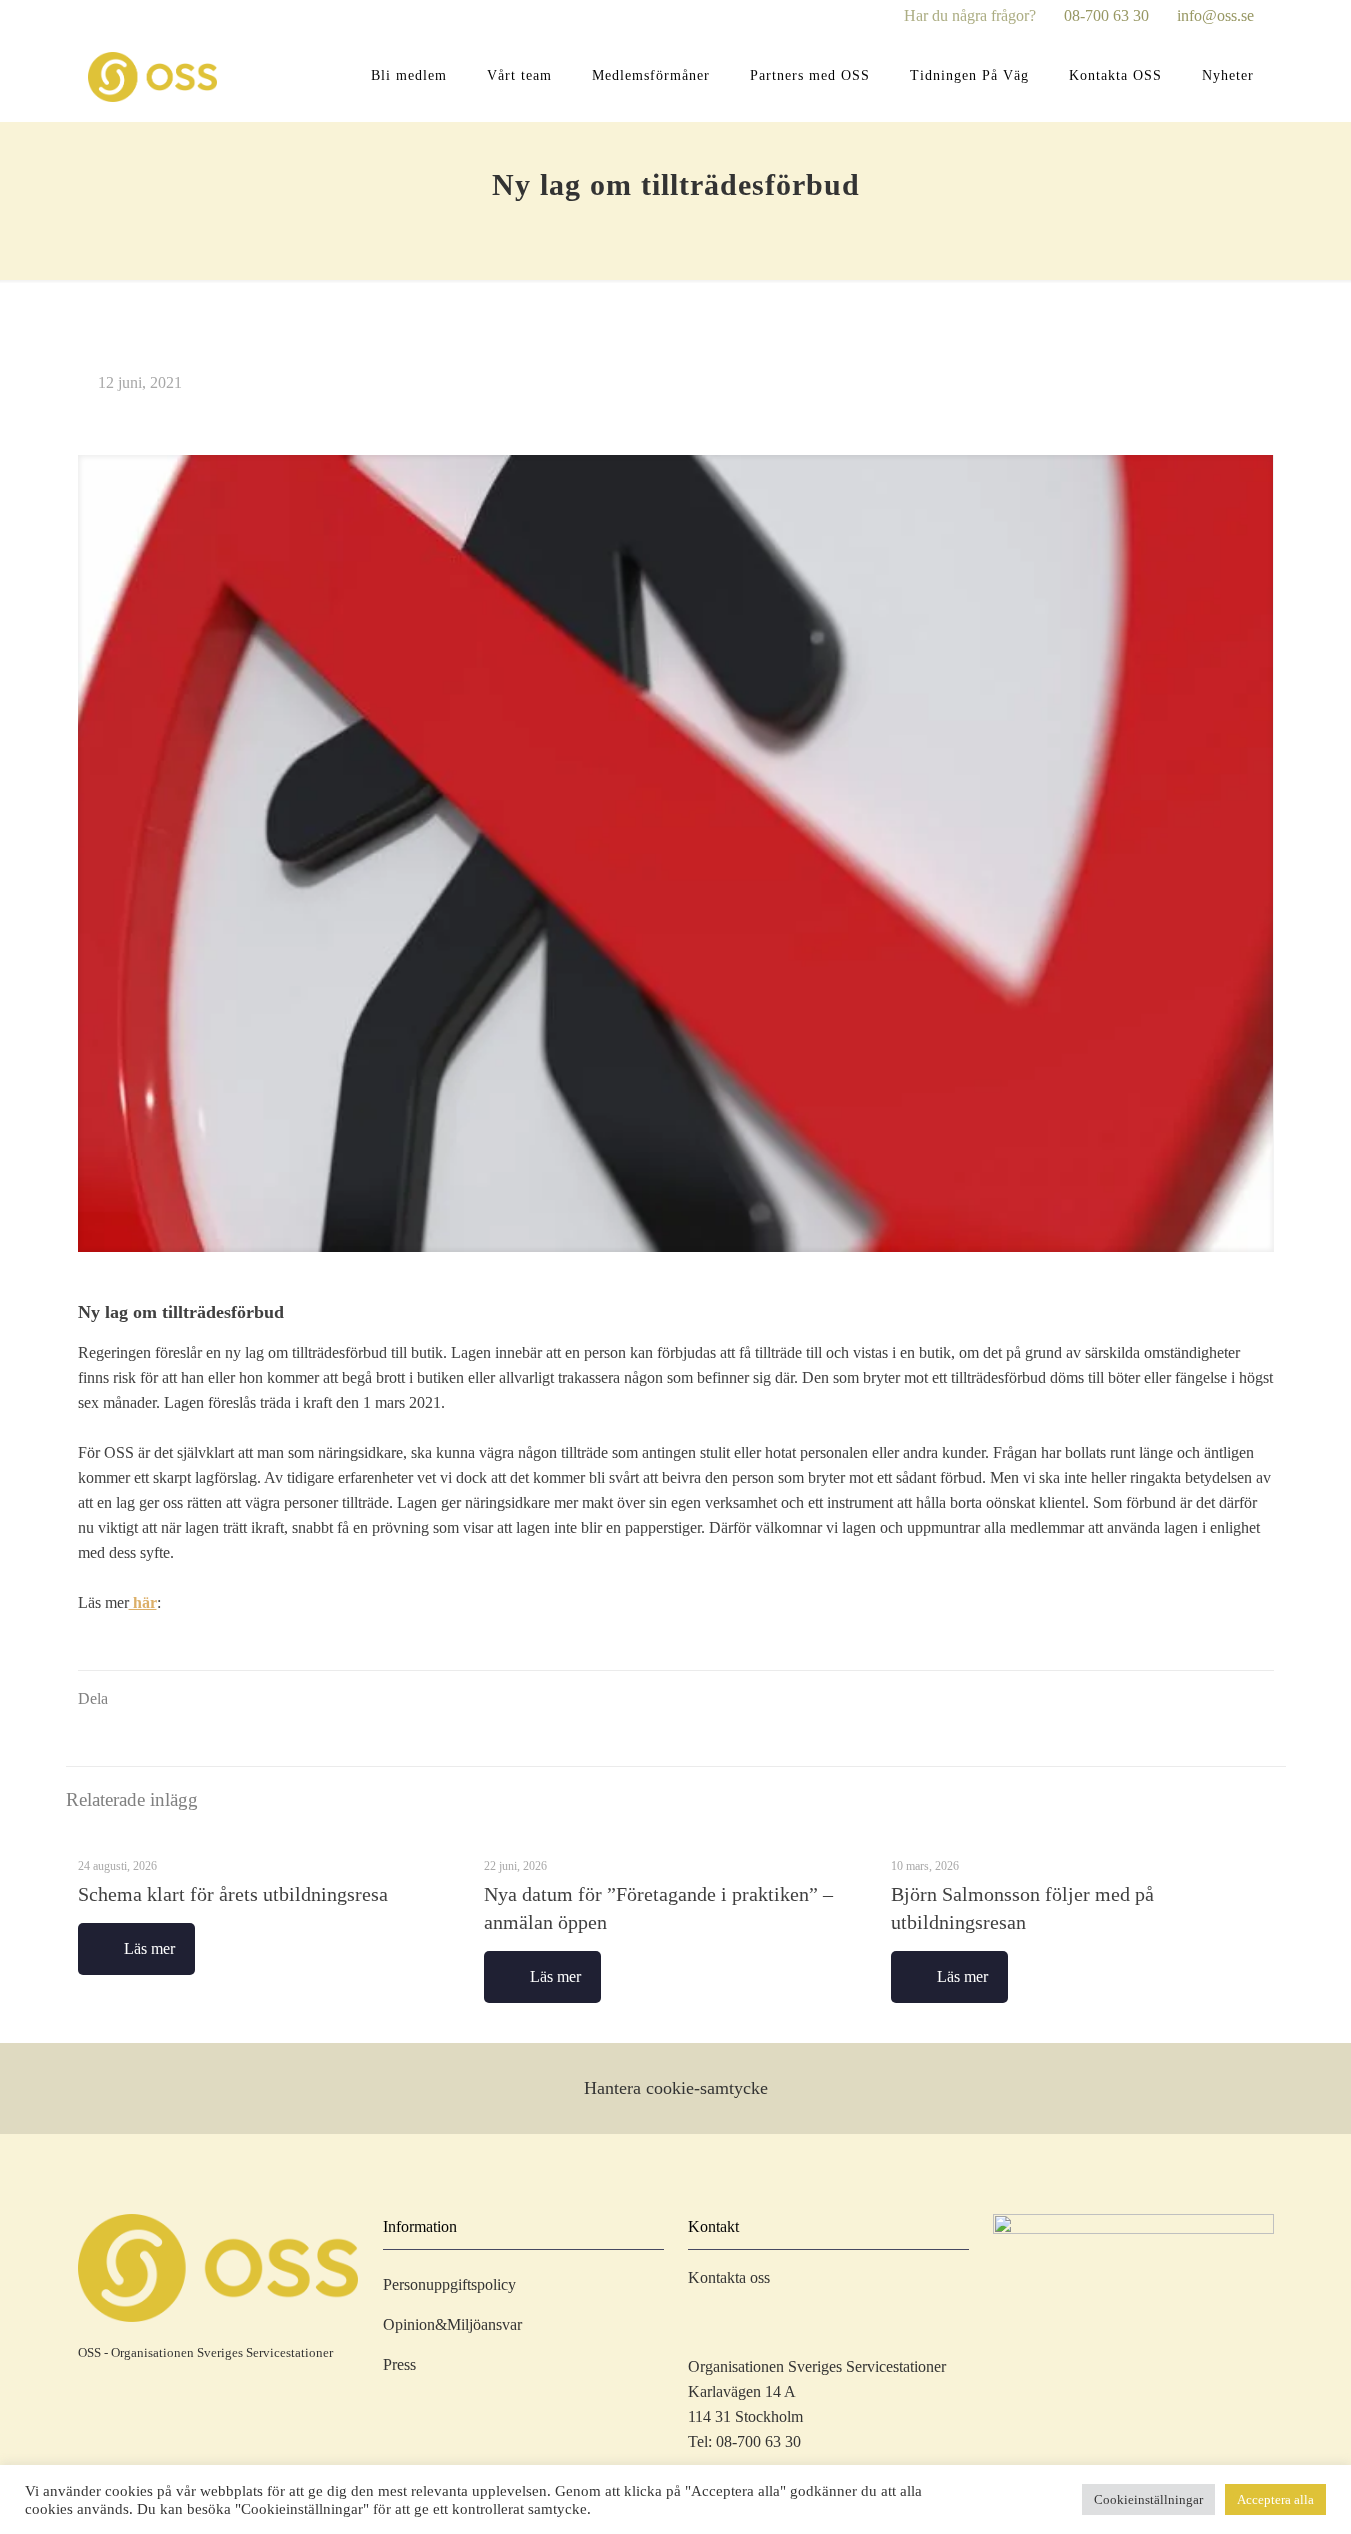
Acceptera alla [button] (1275, 2499)
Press (399, 2364)
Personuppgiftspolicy (449, 2284)
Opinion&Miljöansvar (452, 2324)
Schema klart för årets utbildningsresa (233, 1894)
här (143, 1602)
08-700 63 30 (1106, 15)
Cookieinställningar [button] (1148, 2499)
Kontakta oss (729, 2277)
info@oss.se (1215, 15)
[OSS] (153, 76)
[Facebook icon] (892, 17)
